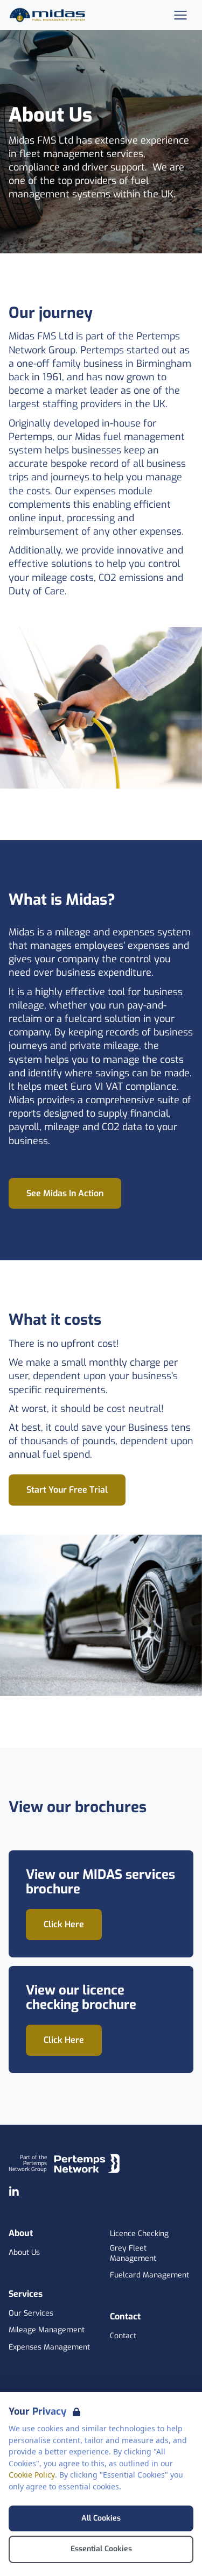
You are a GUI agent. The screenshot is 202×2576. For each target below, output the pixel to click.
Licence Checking (139, 2234)
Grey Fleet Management (133, 2254)
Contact (123, 2336)
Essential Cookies (101, 2549)
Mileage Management (47, 2330)
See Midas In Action (65, 1193)
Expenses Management (49, 2347)
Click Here (64, 1924)
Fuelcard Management (149, 2275)
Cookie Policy (32, 2475)
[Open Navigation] (180, 15)
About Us (24, 2253)
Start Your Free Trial (67, 1490)
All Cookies (101, 2518)
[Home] (49, 15)
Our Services (31, 2314)
